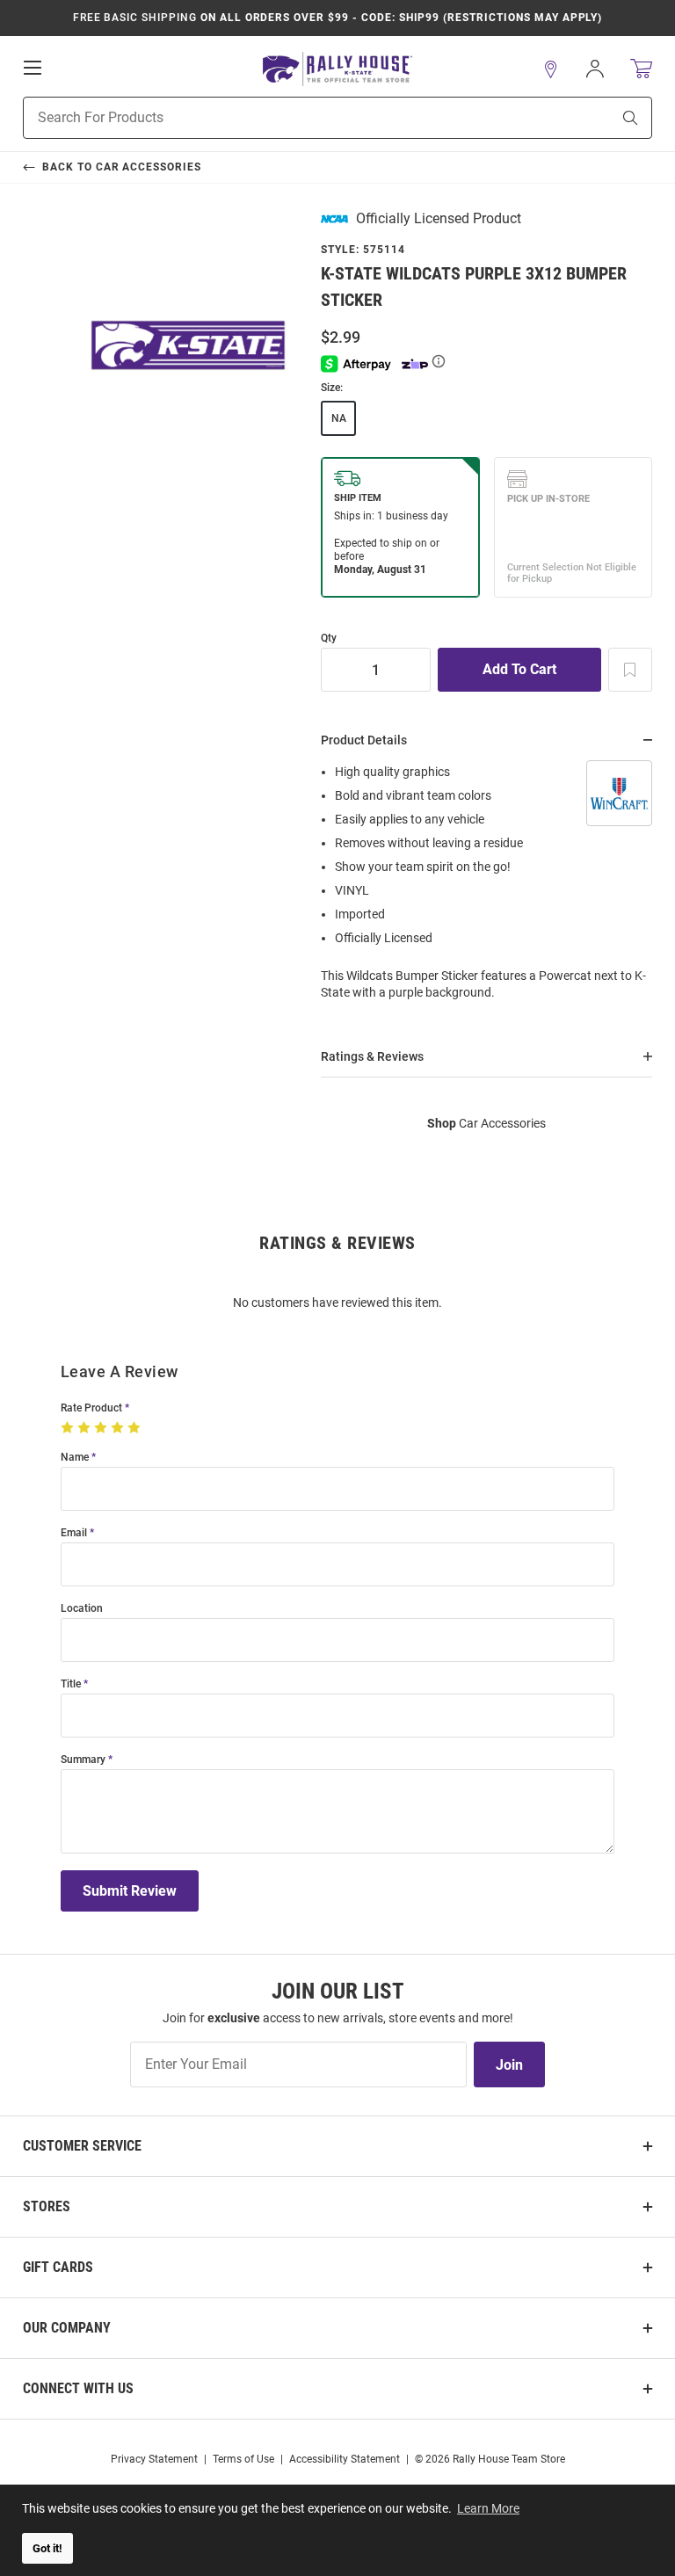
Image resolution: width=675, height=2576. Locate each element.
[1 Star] (69, 1428)
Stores (47, 2206)
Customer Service (82, 2146)
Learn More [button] (488, 2508)
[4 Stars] (119, 1428)
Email (74, 1533)
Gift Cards (58, 2267)
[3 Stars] (102, 1428)
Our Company (67, 2328)
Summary (83, 1760)
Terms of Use (243, 2459)
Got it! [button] (47, 2548)
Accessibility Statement (345, 2459)
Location (82, 1609)
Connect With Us (78, 2388)
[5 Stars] (136, 1428)
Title (71, 1684)
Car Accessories (486, 1123)
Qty (329, 639)
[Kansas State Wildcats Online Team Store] (337, 69)
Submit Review (130, 1891)
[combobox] (295, 118)
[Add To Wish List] (630, 670)
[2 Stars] (86, 1428)
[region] (486, 888)
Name (75, 1458)
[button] (551, 69)
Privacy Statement (154, 2459)
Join (509, 2065)
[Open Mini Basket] (641, 69)
